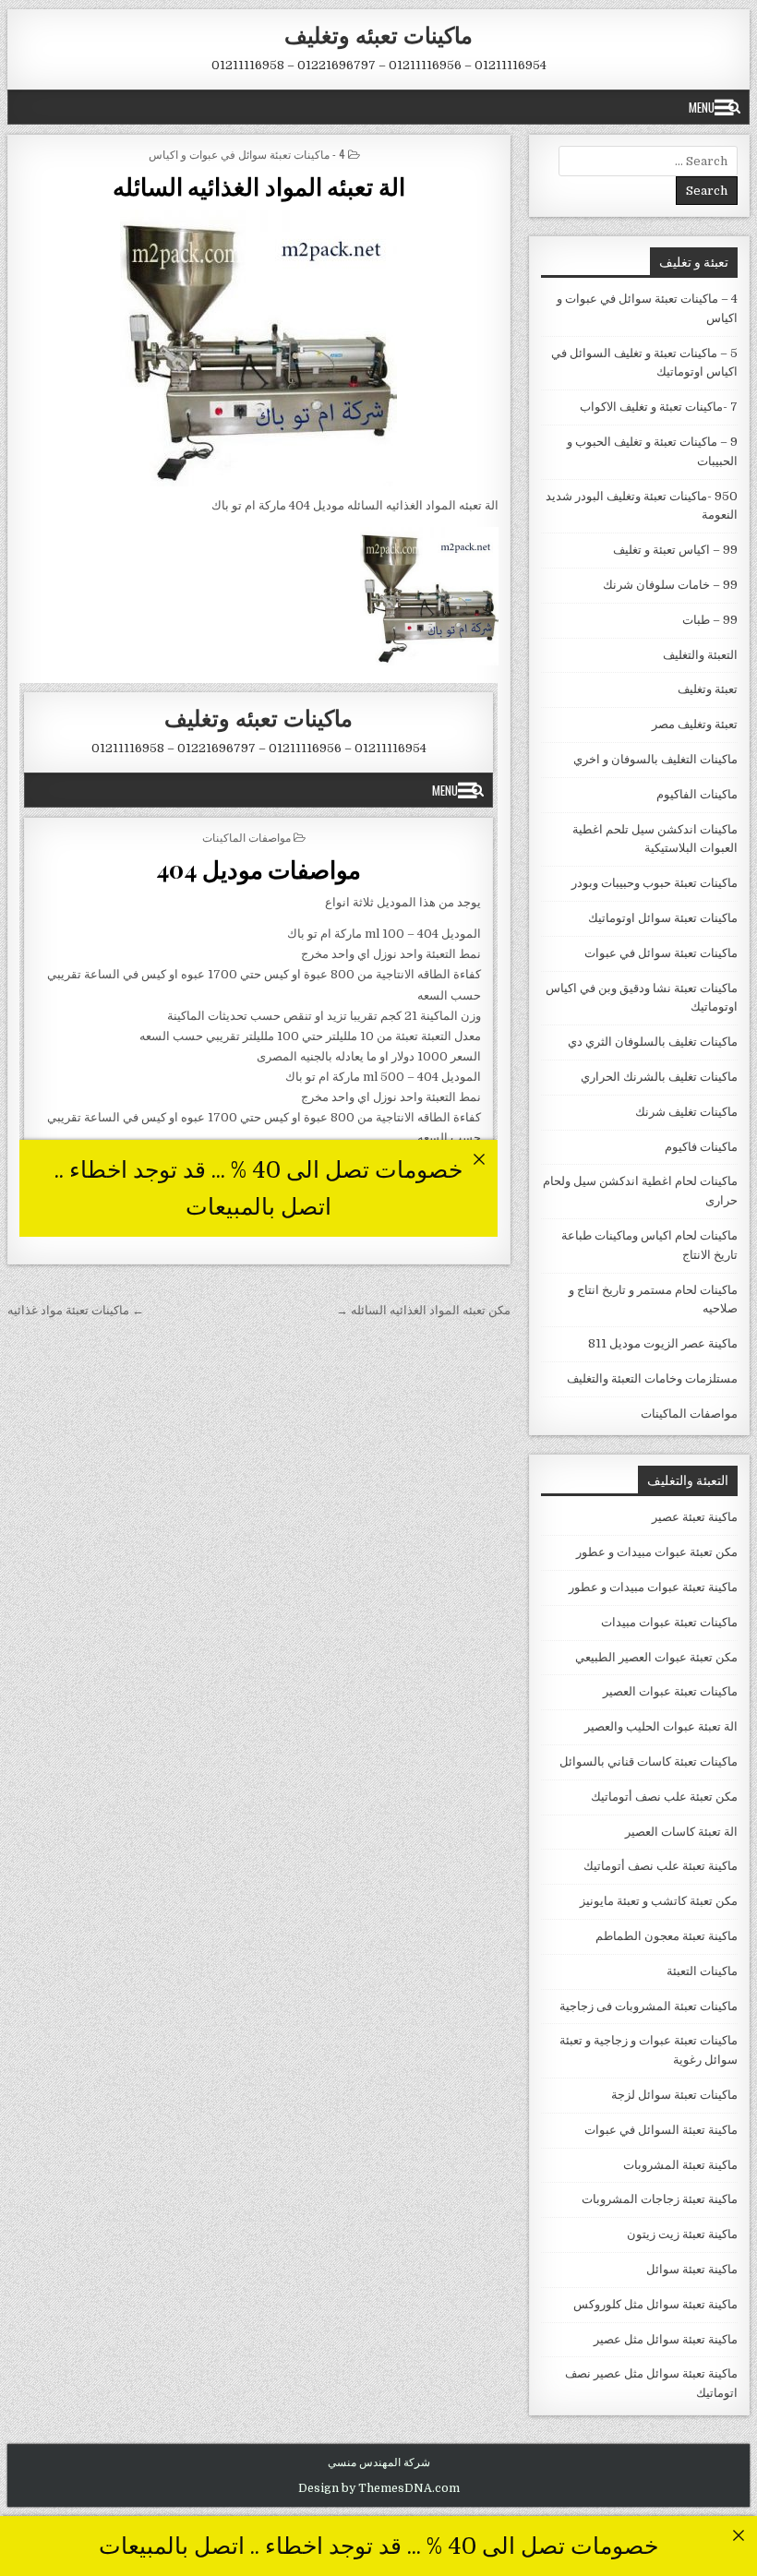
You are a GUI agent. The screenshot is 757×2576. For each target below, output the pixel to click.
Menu (702, 107)
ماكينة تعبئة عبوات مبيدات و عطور (653, 1587)
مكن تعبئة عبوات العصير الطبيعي (656, 1657)
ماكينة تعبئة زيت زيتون (682, 2234)
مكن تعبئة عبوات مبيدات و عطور (657, 1552)
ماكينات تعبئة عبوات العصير (670, 1691)
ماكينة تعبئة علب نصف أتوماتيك (661, 1866)
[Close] (738, 2535)
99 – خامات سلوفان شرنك (670, 585)
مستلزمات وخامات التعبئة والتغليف (652, 1378)
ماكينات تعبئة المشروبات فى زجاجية (649, 2006)
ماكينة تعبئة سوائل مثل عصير (666, 2339)
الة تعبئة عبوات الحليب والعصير (661, 1726)
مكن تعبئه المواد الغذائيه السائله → (423, 1310)
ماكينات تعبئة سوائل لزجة (674, 2095)
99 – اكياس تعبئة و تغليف (675, 550)
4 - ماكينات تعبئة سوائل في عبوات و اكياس (247, 154)
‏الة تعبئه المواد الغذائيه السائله (259, 186)
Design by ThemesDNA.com (379, 2488)
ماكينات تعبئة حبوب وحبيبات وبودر (655, 883)
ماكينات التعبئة (702, 1971)
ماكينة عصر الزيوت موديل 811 (663, 1343)
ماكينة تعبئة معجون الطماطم (667, 1936)
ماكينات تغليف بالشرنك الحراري (659, 1077)
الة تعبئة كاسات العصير (681, 1832)
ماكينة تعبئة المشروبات (680, 2165)
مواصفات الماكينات (689, 1414)
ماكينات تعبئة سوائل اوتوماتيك (663, 918)
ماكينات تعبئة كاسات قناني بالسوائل (649, 1761)
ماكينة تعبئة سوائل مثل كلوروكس (655, 2304)
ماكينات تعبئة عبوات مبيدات (669, 1622)
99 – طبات (710, 620)
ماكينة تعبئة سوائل (692, 2269)
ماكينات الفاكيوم (697, 794)
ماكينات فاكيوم (701, 1147)
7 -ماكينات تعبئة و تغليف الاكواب (659, 407)
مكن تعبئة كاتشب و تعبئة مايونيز (659, 1901)
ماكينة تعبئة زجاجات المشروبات (660, 2199)
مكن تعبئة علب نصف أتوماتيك (664, 1797)
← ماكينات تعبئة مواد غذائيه (76, 1310)
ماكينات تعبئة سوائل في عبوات (661, 953)
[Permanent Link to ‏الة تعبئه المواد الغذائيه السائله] (258, 348)
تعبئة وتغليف (708, 689)
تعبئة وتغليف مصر (695, 724)
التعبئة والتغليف (700, 655)
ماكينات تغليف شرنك (686, 1112)
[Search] (734, 107)
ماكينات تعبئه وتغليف (378, 34)
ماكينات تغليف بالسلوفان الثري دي (653, 1042)
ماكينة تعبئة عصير (695, 1517)
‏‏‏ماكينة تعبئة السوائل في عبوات (661, 2130)
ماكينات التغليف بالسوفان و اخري (655, 759)
